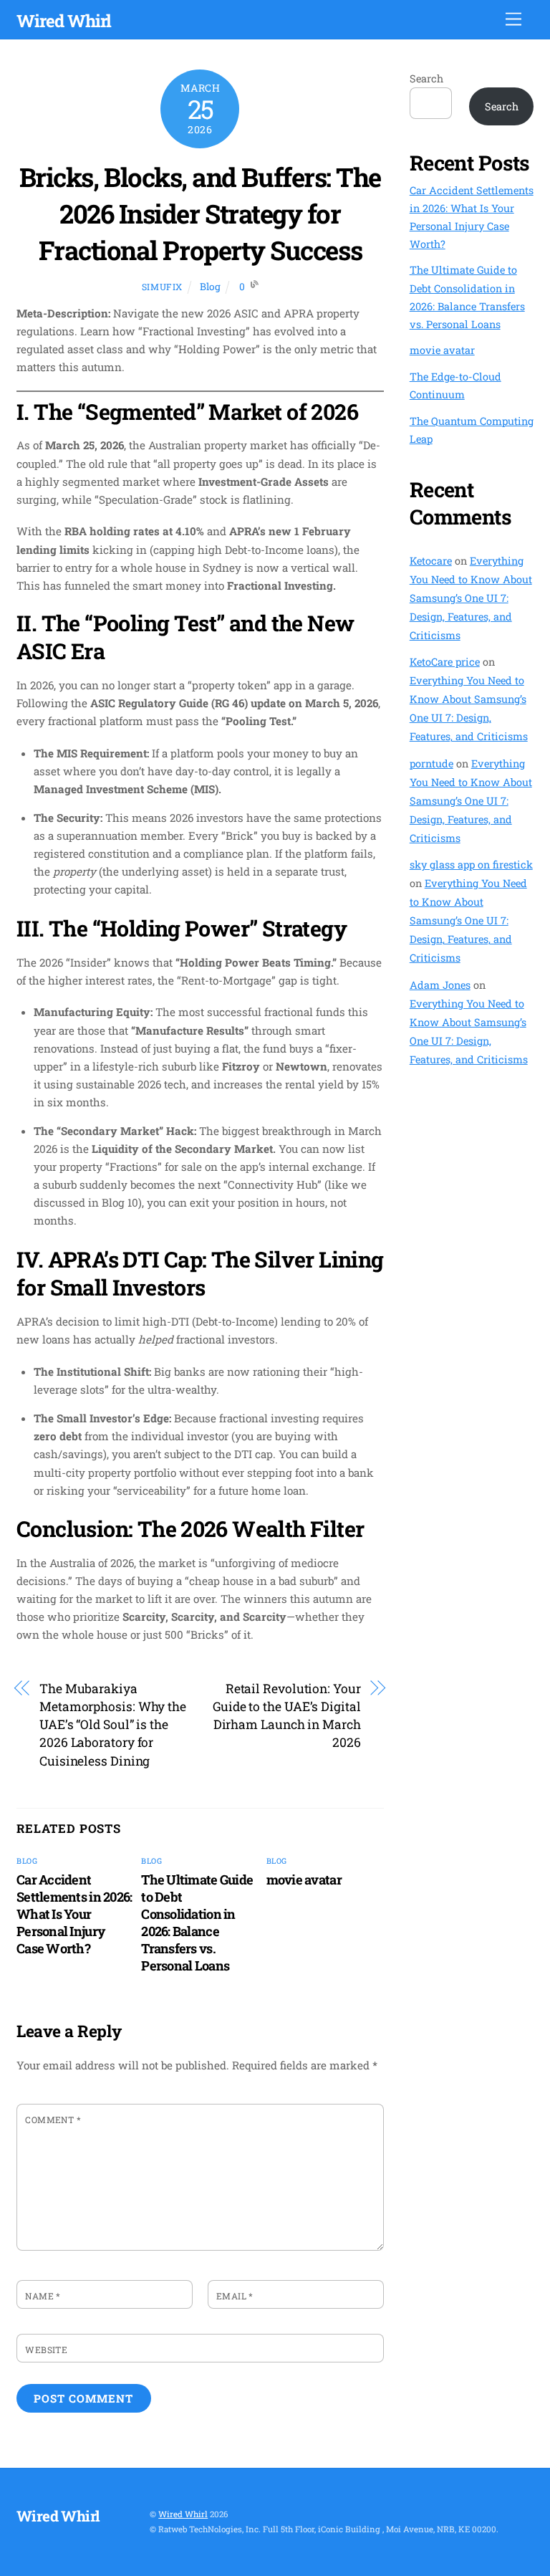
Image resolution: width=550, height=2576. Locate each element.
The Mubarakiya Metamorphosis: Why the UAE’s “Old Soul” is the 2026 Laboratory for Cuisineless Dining (113, 1724)
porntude (431, 763)
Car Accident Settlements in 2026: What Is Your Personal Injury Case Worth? (74, 1914)
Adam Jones (440, 985)
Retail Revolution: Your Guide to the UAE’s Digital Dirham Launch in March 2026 (287, 1715)
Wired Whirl (183, 2514)
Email (235, 2296)
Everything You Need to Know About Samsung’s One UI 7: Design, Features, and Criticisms (471, 598)
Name (43, 2296)
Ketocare (431, 561)
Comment (53, 2120)
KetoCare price (445, 662)
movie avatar (304, 1880)
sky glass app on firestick (471, 865)
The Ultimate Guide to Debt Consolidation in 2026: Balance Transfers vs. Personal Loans (197, 1923)
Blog (210, 287)
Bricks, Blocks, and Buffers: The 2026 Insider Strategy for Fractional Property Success (200, 214)
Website (46, 2350)
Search (426, 78)
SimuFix (162, 287)
